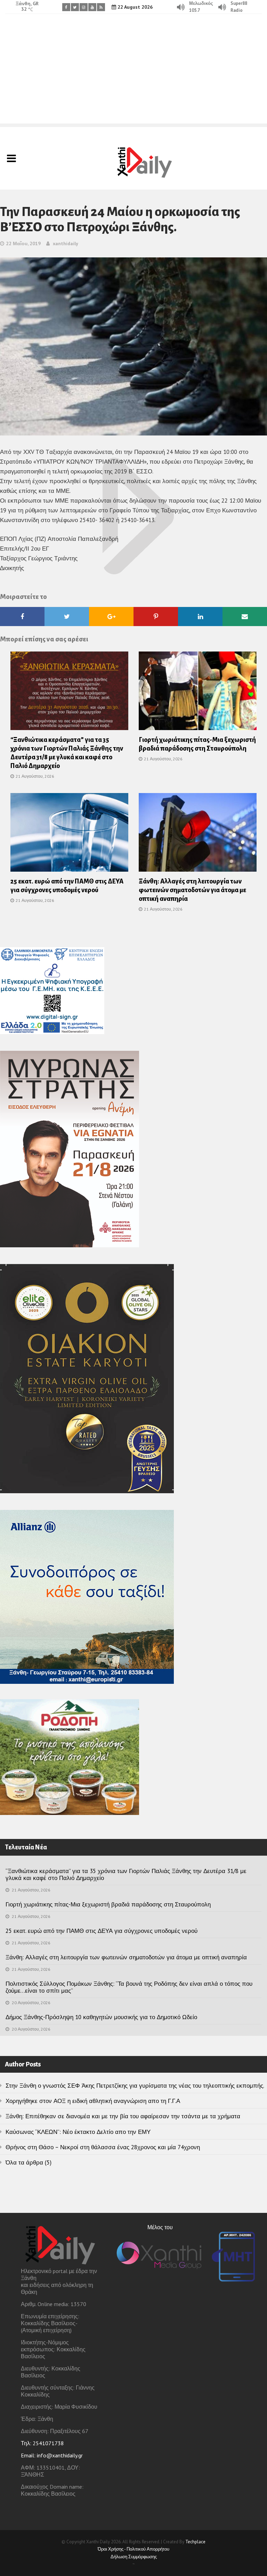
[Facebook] (66, 7)
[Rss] (101, 7)
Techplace (195, 2542)
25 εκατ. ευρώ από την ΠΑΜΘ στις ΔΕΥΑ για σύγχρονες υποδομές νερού (102, 1931)
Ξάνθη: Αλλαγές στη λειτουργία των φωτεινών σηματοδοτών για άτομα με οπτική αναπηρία (192, 890)
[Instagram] (84, 7)
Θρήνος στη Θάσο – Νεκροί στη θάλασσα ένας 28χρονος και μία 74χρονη (103, 2147)
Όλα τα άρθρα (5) (29, 2162)
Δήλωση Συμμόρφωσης (134, 2557)
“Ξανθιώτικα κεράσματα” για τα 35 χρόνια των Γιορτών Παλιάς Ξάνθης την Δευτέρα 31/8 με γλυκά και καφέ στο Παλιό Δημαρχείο (126, 1874)
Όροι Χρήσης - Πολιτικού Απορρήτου (133, 2549)
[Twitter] (75, 7)
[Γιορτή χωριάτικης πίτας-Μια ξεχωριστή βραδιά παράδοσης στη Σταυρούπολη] (198, 693)
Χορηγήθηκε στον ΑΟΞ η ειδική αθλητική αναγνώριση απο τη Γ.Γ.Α (93, 2101)
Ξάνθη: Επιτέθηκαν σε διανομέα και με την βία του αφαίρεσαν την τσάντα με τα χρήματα (123, 2116)
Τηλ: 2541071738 (42, 2443)
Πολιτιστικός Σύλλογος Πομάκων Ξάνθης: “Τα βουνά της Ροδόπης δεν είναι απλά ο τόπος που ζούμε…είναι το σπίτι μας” (129, 1987)
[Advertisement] (133, 75)
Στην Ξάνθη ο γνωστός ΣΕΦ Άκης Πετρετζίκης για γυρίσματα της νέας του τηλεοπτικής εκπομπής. (135, 2086)
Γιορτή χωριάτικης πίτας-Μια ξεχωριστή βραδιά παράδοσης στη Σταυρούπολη (108, 1904)
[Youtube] (92, 7)
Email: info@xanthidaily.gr (52, 2455)
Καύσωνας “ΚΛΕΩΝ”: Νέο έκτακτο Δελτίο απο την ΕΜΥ (78, 2132)
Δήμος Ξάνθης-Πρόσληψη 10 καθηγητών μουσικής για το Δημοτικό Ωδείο (101, 2017)
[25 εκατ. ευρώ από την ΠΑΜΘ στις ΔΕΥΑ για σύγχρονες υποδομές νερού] (69, 835)
